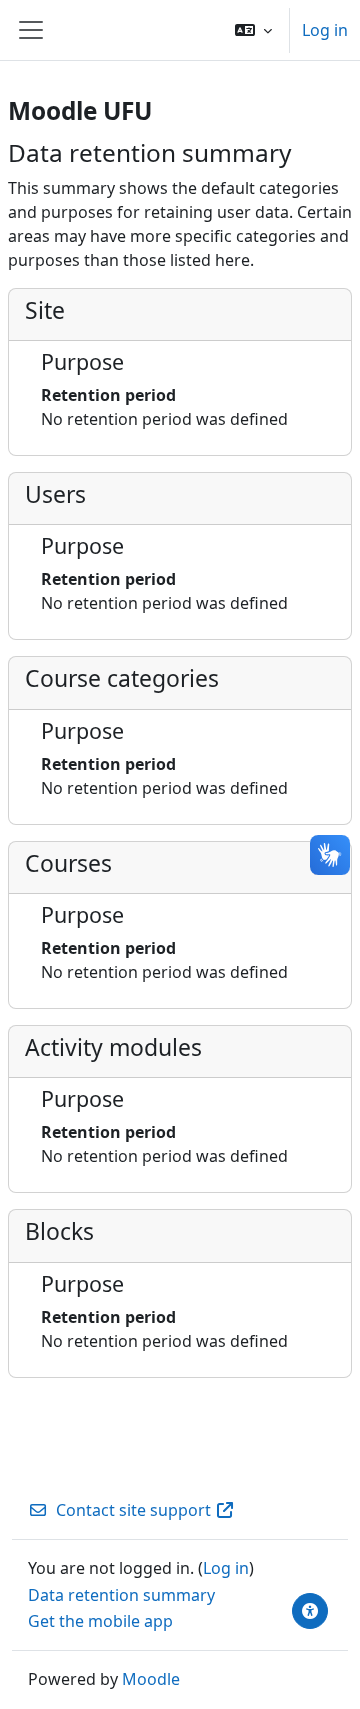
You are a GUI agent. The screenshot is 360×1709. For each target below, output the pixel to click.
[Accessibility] (310, 1611)
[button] (253, 30)
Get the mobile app (100, 1621)
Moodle (151, 1679)
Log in (325, 30)
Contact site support (133, 1510)
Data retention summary (121, 1595)
